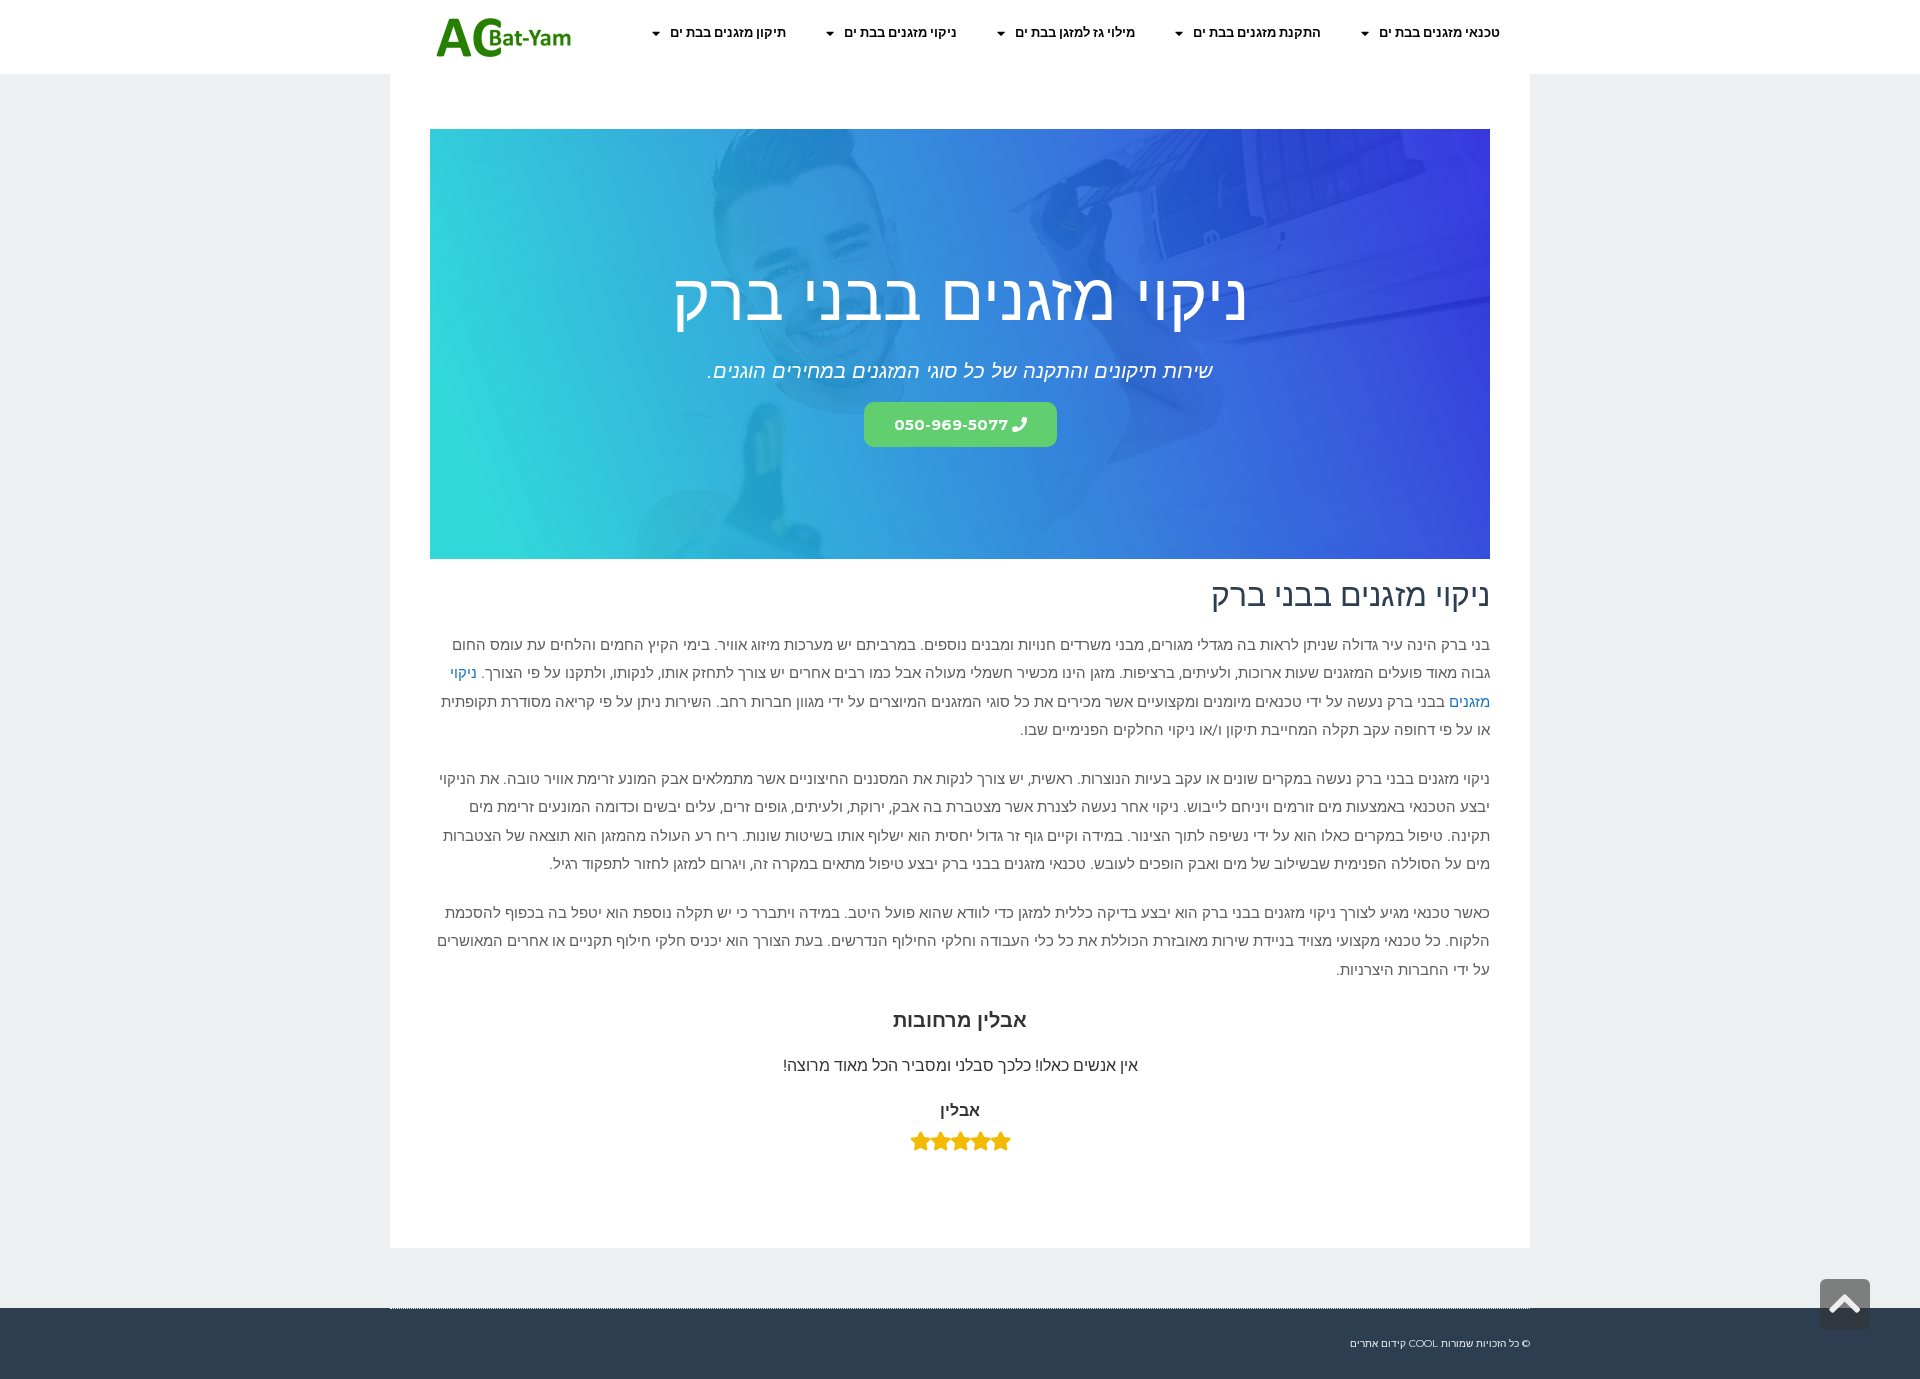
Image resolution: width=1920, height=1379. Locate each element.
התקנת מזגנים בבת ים (1257, 32)
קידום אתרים (1378, 1343)
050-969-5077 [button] (951, 424)
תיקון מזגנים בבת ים (728, 32)
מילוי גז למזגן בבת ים (1075, 32)
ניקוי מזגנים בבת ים (900, 32)
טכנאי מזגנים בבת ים (1439, 32)
